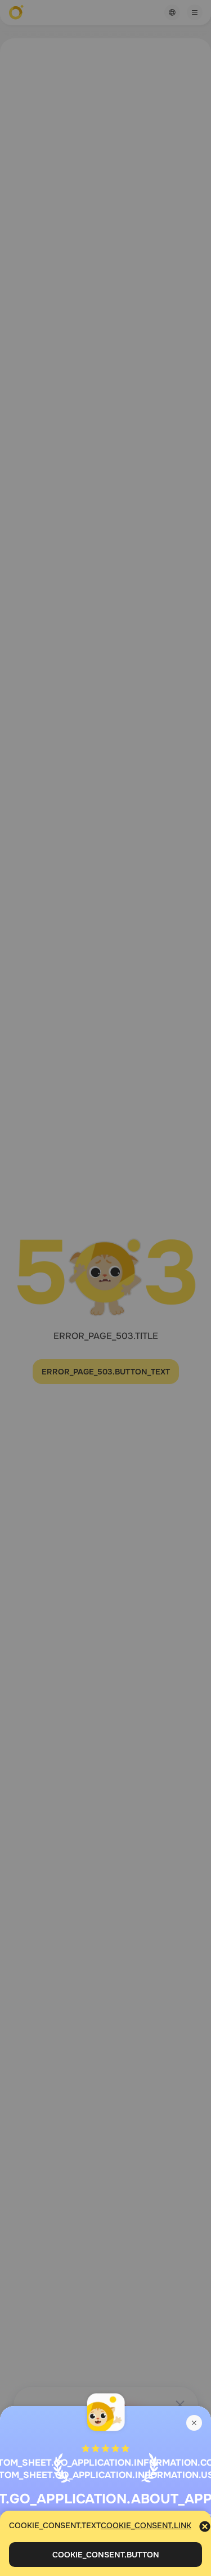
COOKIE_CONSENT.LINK (146, 2525)
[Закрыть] (194, 2423)
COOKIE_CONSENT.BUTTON (106, 2555)
